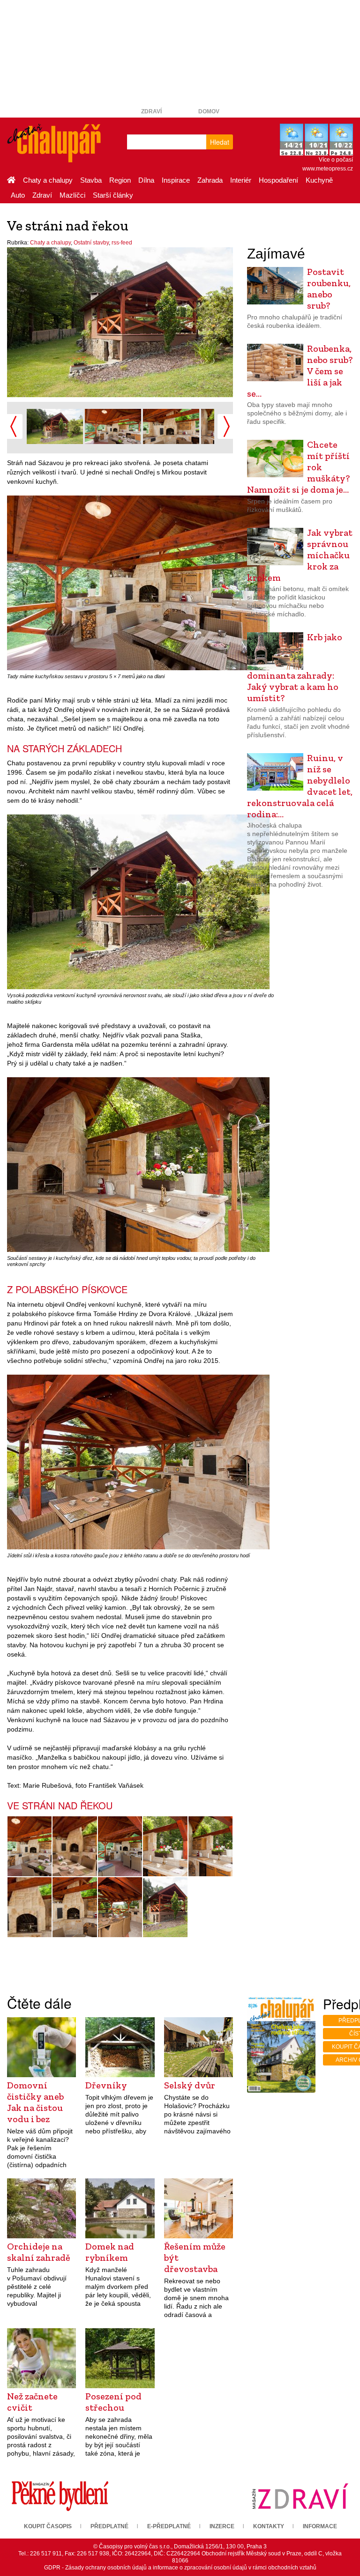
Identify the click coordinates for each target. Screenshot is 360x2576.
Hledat (220, 142)
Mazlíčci (72, 195)
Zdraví (151, 111)
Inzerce (222, 2526)
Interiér (241, 180)
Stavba (91, 180)
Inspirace (176, 180)
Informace (320, 2526)
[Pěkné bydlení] (60, 2496)
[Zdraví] (300, 2496)
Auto (18, 195)
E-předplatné (169, 2526)
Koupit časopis (48, 2526)
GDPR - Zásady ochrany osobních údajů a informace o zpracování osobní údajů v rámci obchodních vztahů (180, 2568)
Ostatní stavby (91, 243)
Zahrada (210, 180)
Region (120, 180)
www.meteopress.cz (328, 169)
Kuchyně (319, 180)
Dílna (146, 180)
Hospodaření (278, 180)
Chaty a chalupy (48, 180)
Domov (209, 111)
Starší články (113, 195)
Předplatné (109, 2526)
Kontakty (269, 2526)
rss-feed (122, 243)
